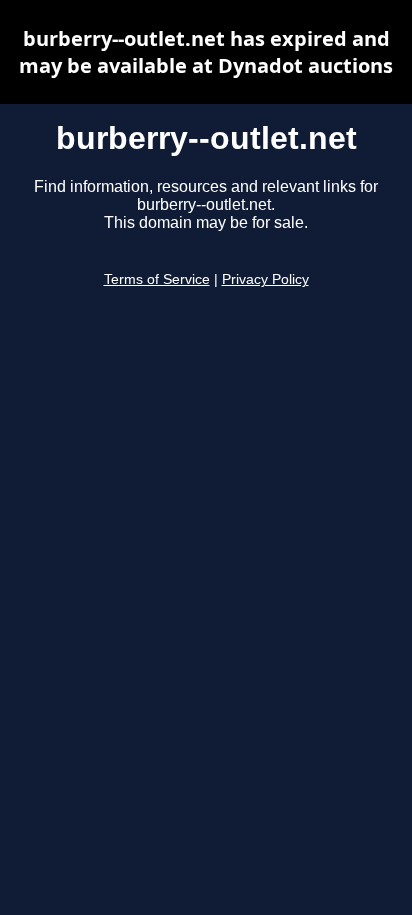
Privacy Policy (265, 279)
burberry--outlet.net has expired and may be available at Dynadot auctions (206, 52)
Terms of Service (157, 279)
